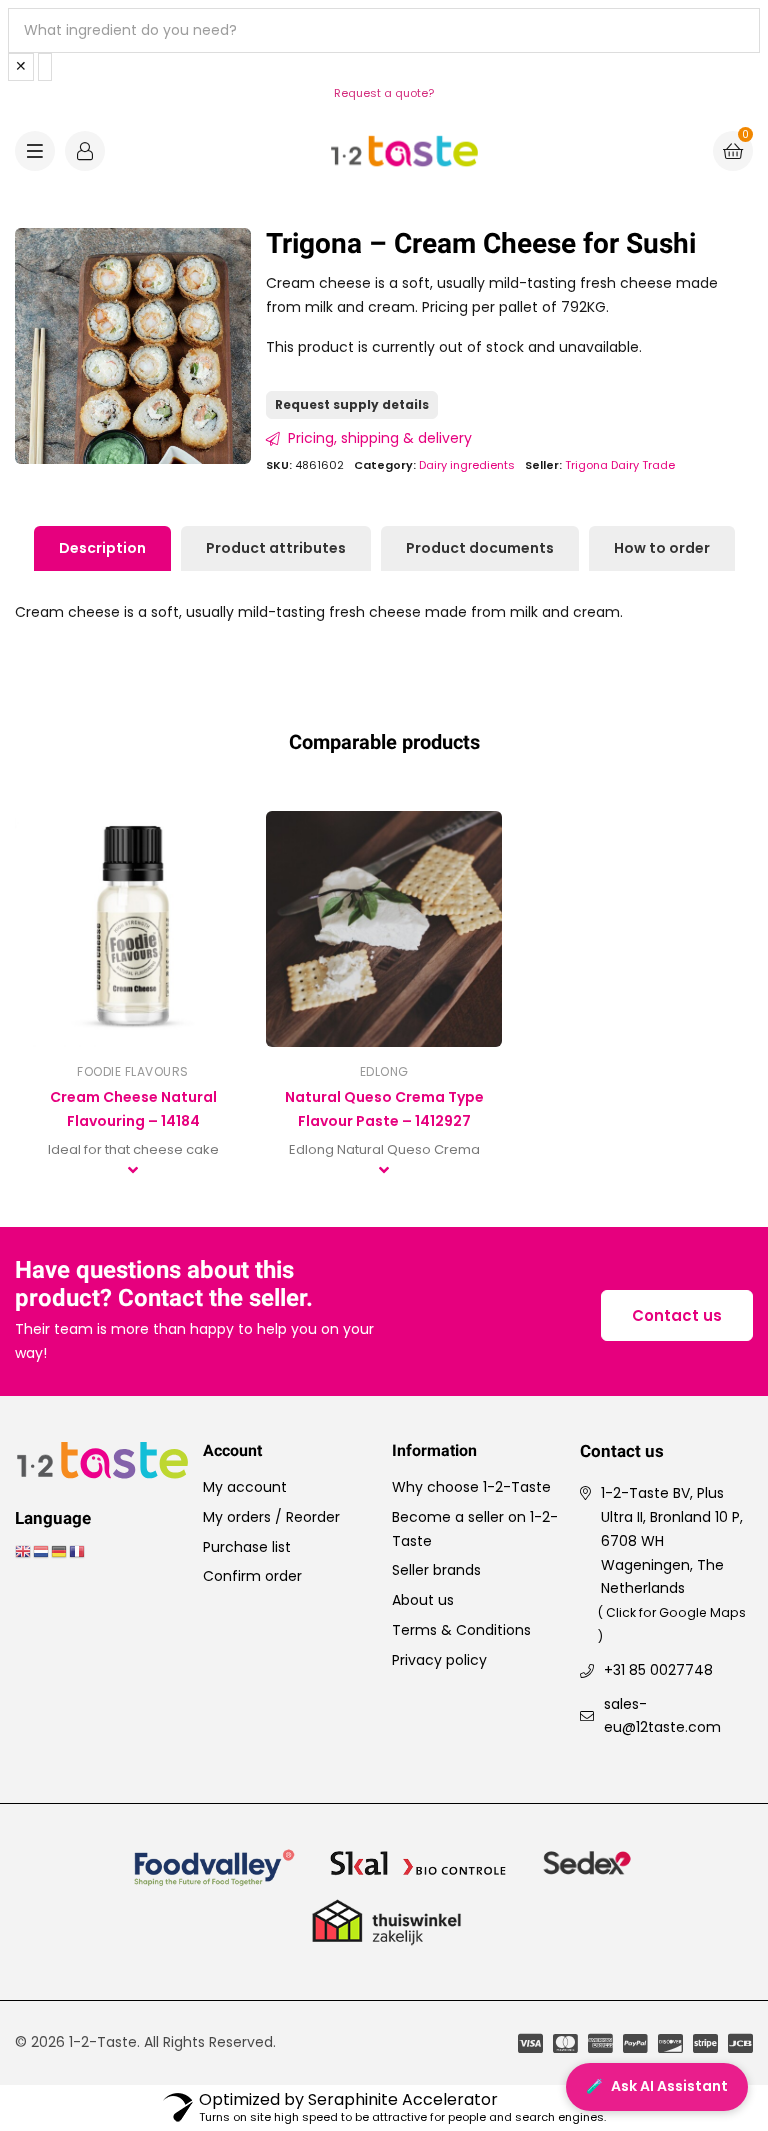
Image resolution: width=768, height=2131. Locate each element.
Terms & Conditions (461, 1630)
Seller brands (436, 1570)
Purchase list (247, 1547)
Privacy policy (439, 1660)
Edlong (384, 1071)
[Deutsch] (60, 1551)
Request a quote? (384, 93)
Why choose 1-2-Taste (471, 1487)
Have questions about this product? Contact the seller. (164, 1286)
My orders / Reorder (271, 1517)
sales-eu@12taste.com (662, 1716)
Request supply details (352, 404)
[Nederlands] (42, 1551)
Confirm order (252, 1576)
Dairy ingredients (467, 465)
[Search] (45, 67)
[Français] (78, 1551)
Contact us (677, 1315)
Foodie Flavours (133, 1071)
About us (423, 1600)
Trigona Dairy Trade (620, 465)
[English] (24, 1551)
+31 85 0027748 (658, 1670)
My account (245, 1487)
